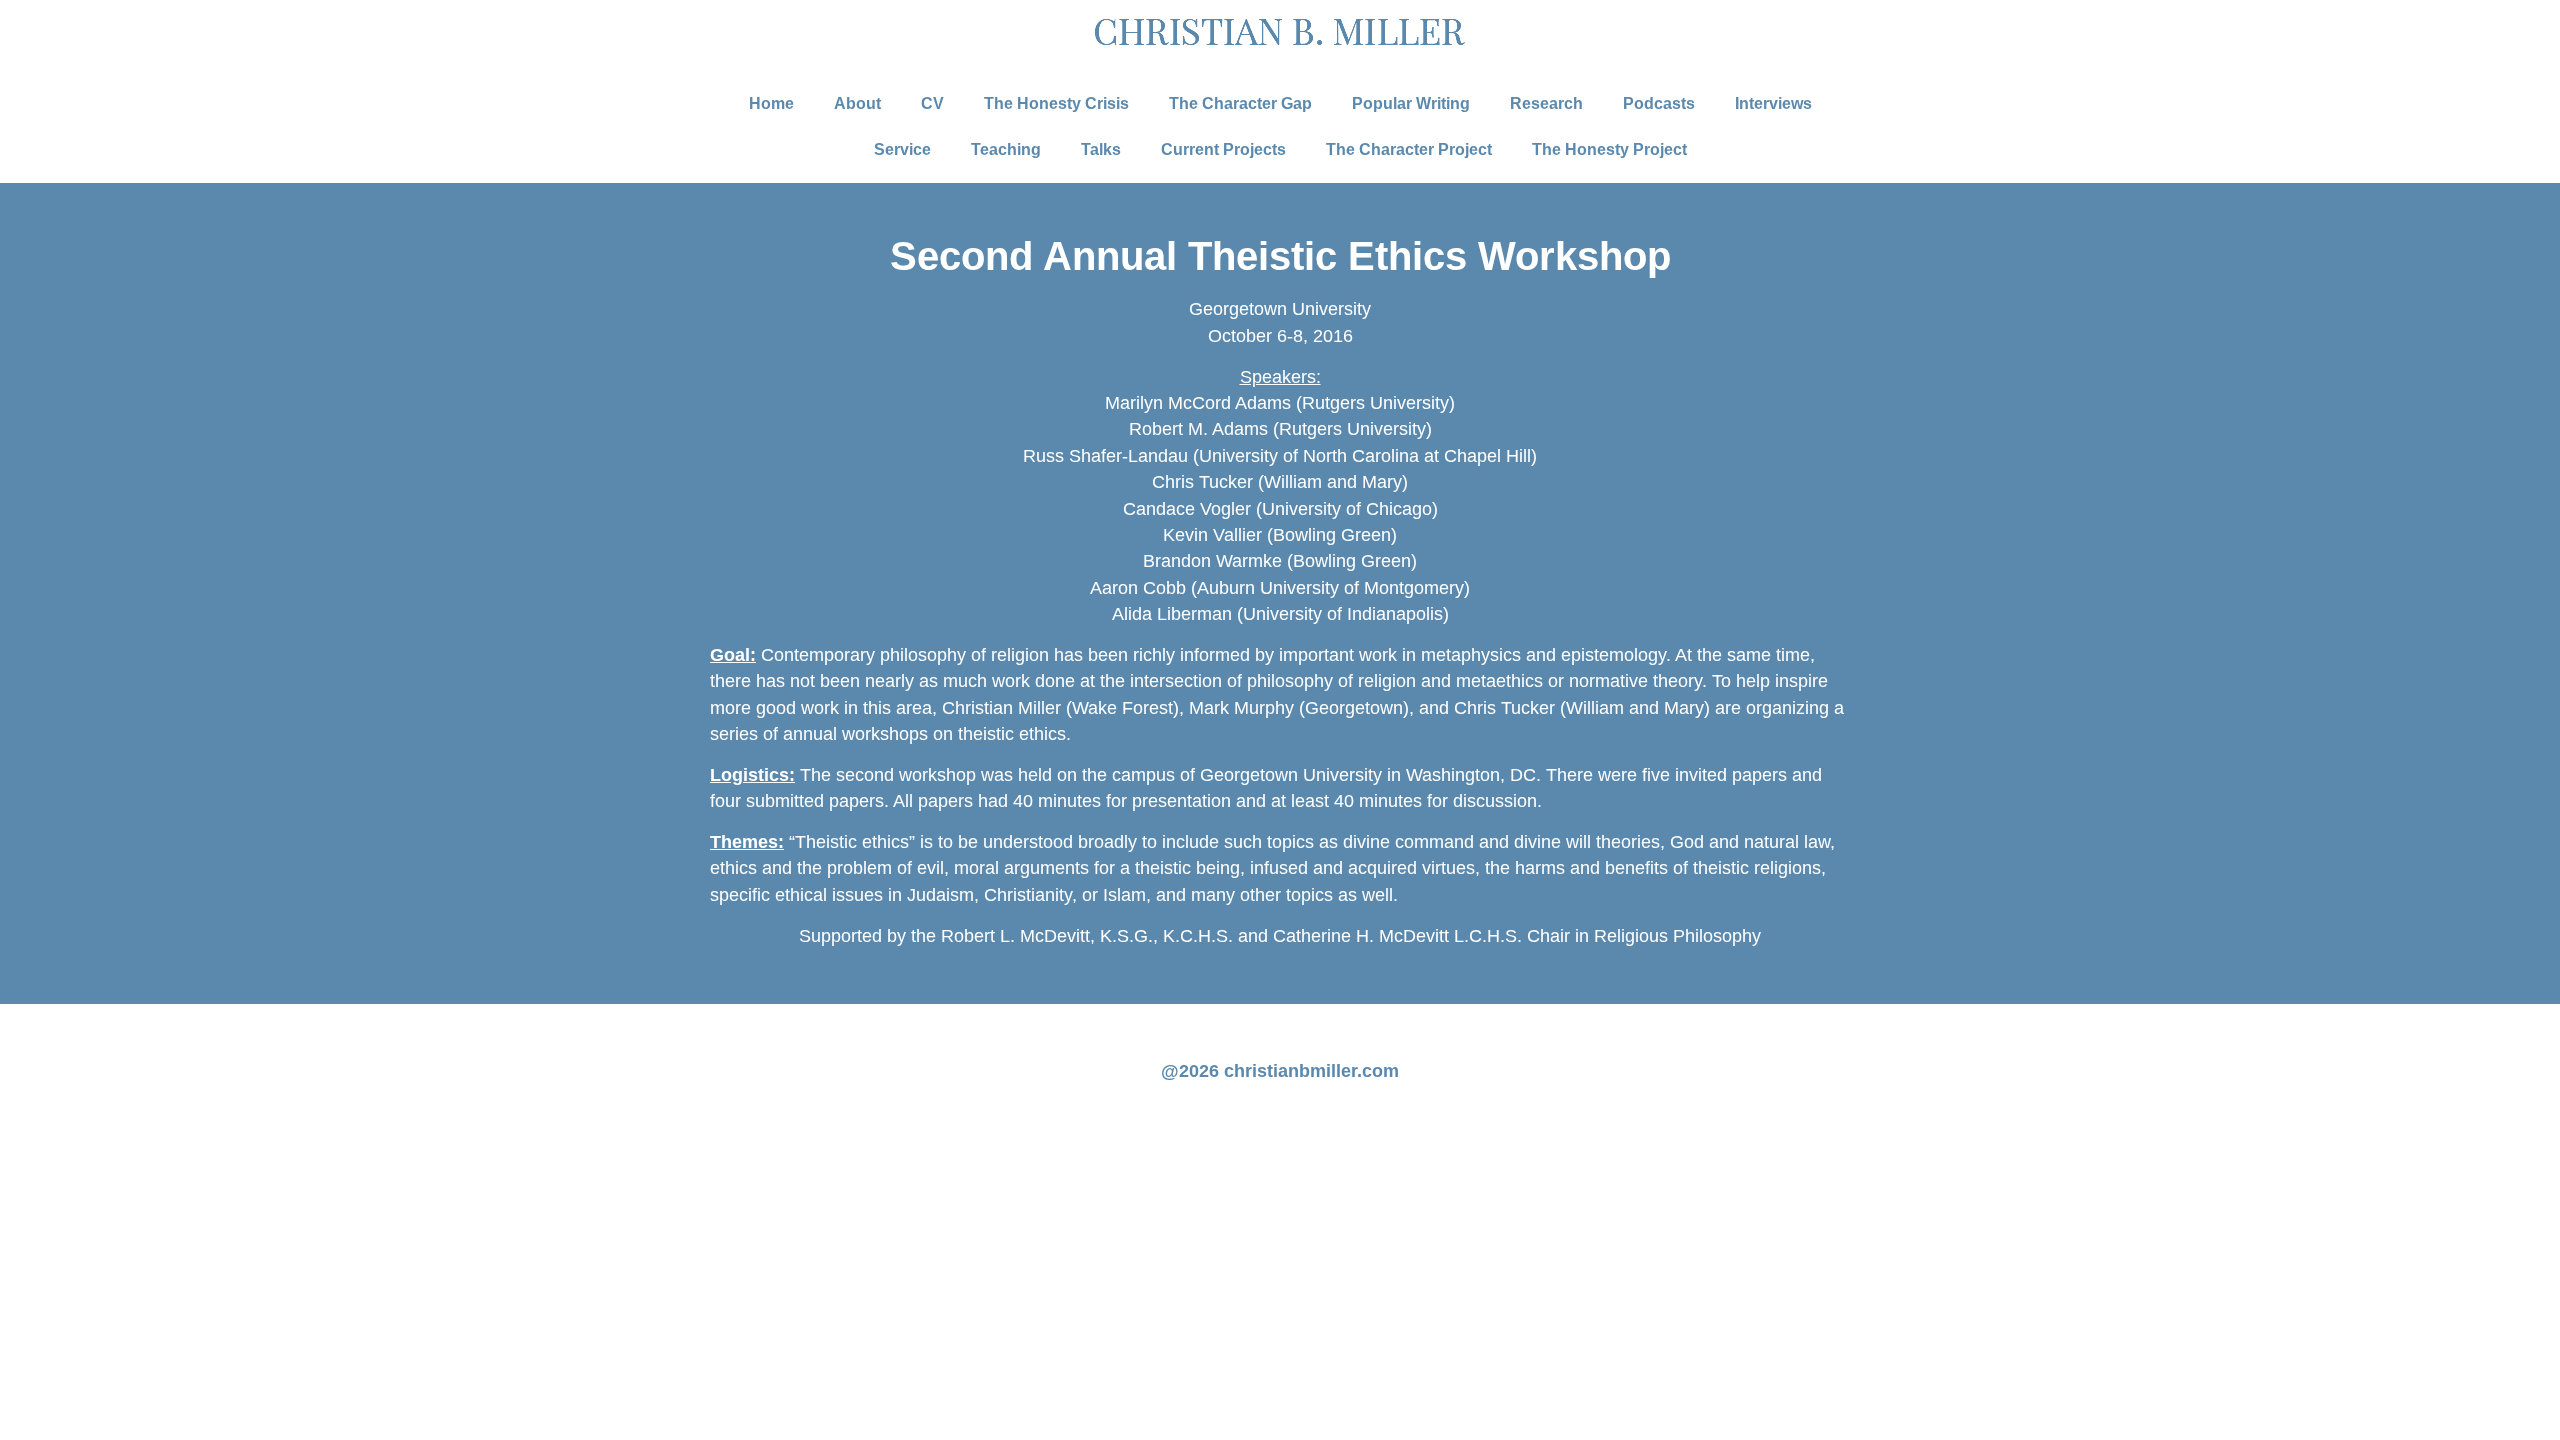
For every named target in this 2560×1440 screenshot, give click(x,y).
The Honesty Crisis (1056, 103)
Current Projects (1223, 149)
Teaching (1006, 149)
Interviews (1773, 103)
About (857, 103)
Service (902, 149)
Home (771, 103)
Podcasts (1659, 103)
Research (1546, 103)
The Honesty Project (1609, 149)
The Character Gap (1240, 103)
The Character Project (1409, 149)
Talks (1101, 149)
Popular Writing (1411, 103)
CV (932, 103)
